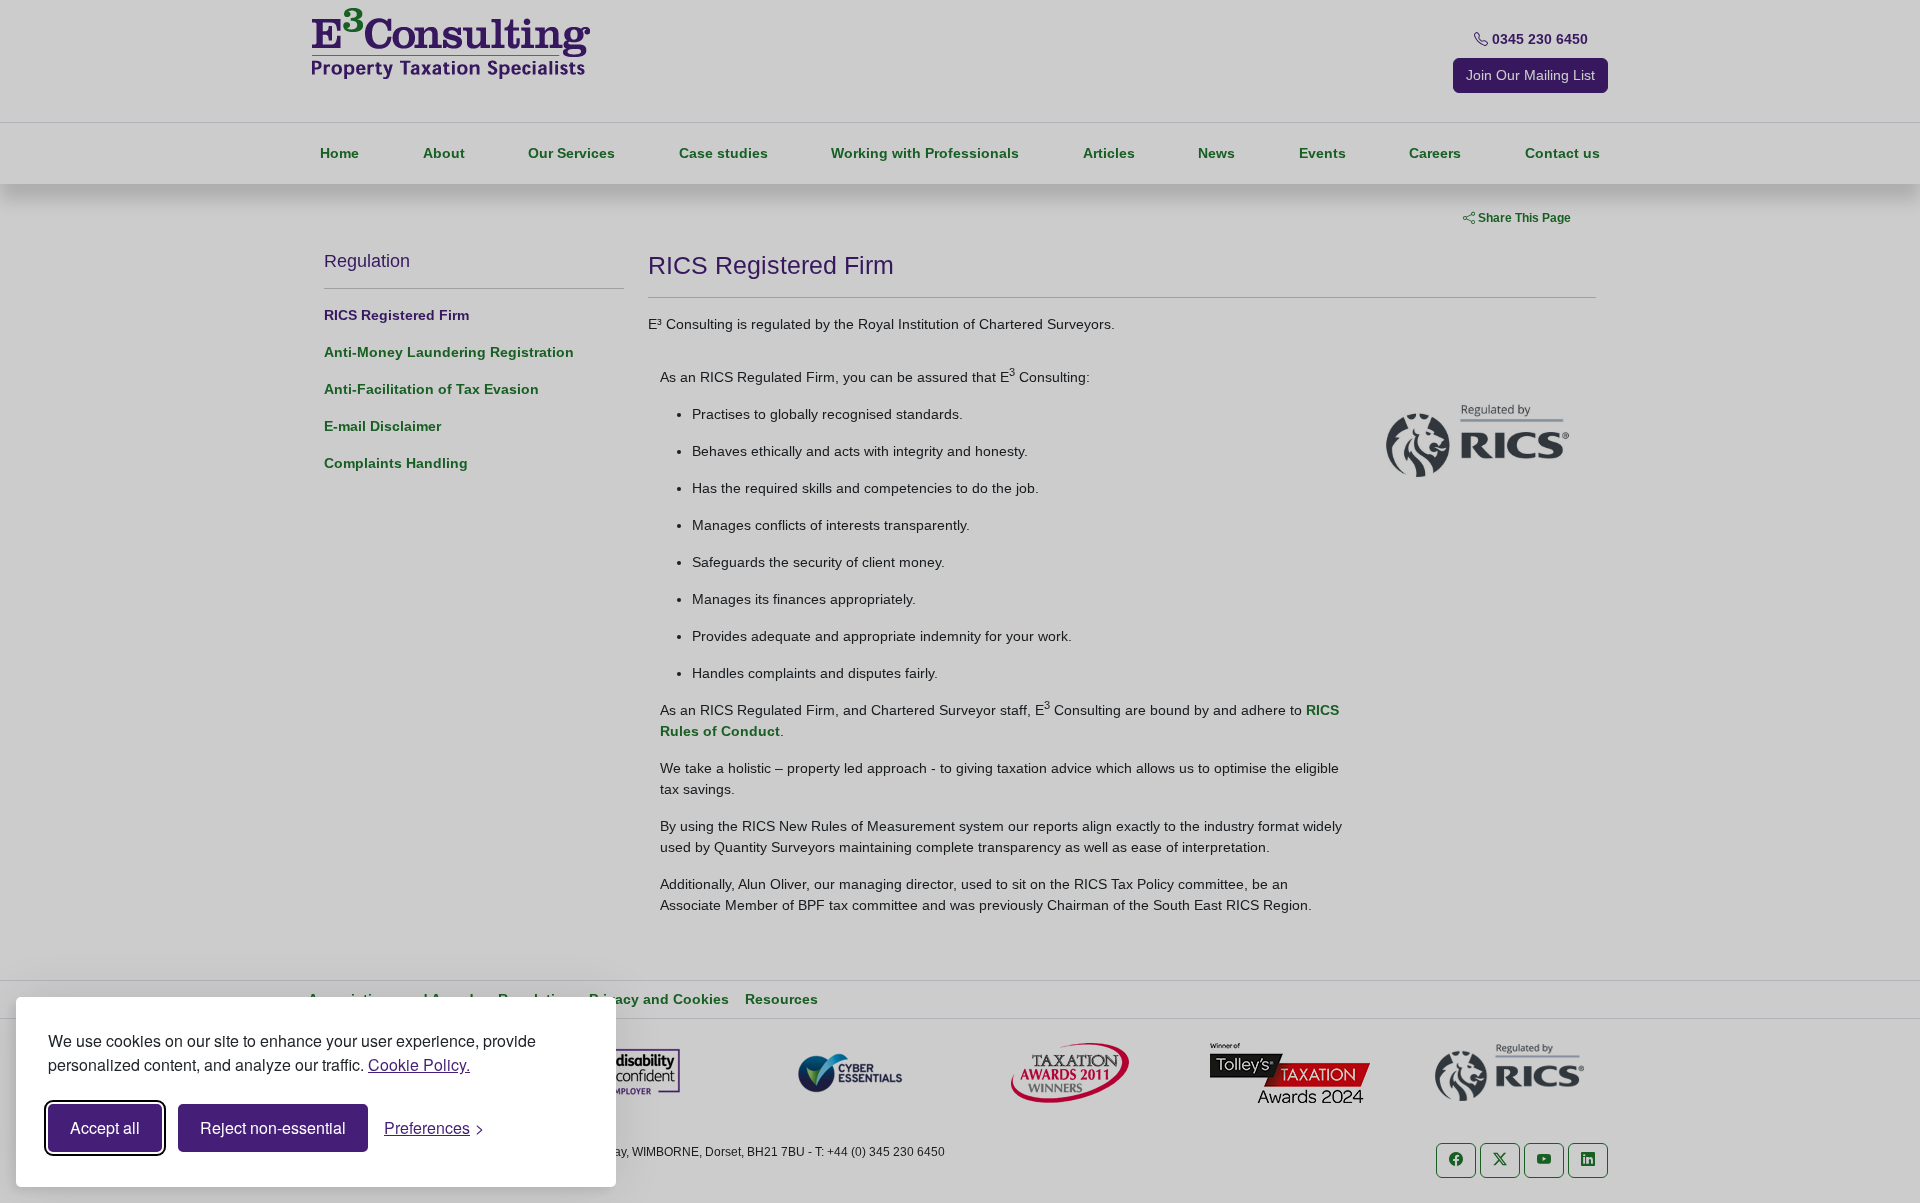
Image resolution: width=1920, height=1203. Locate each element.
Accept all (105, 1127)
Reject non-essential (273, 1127)
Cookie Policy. (419, 1064)
